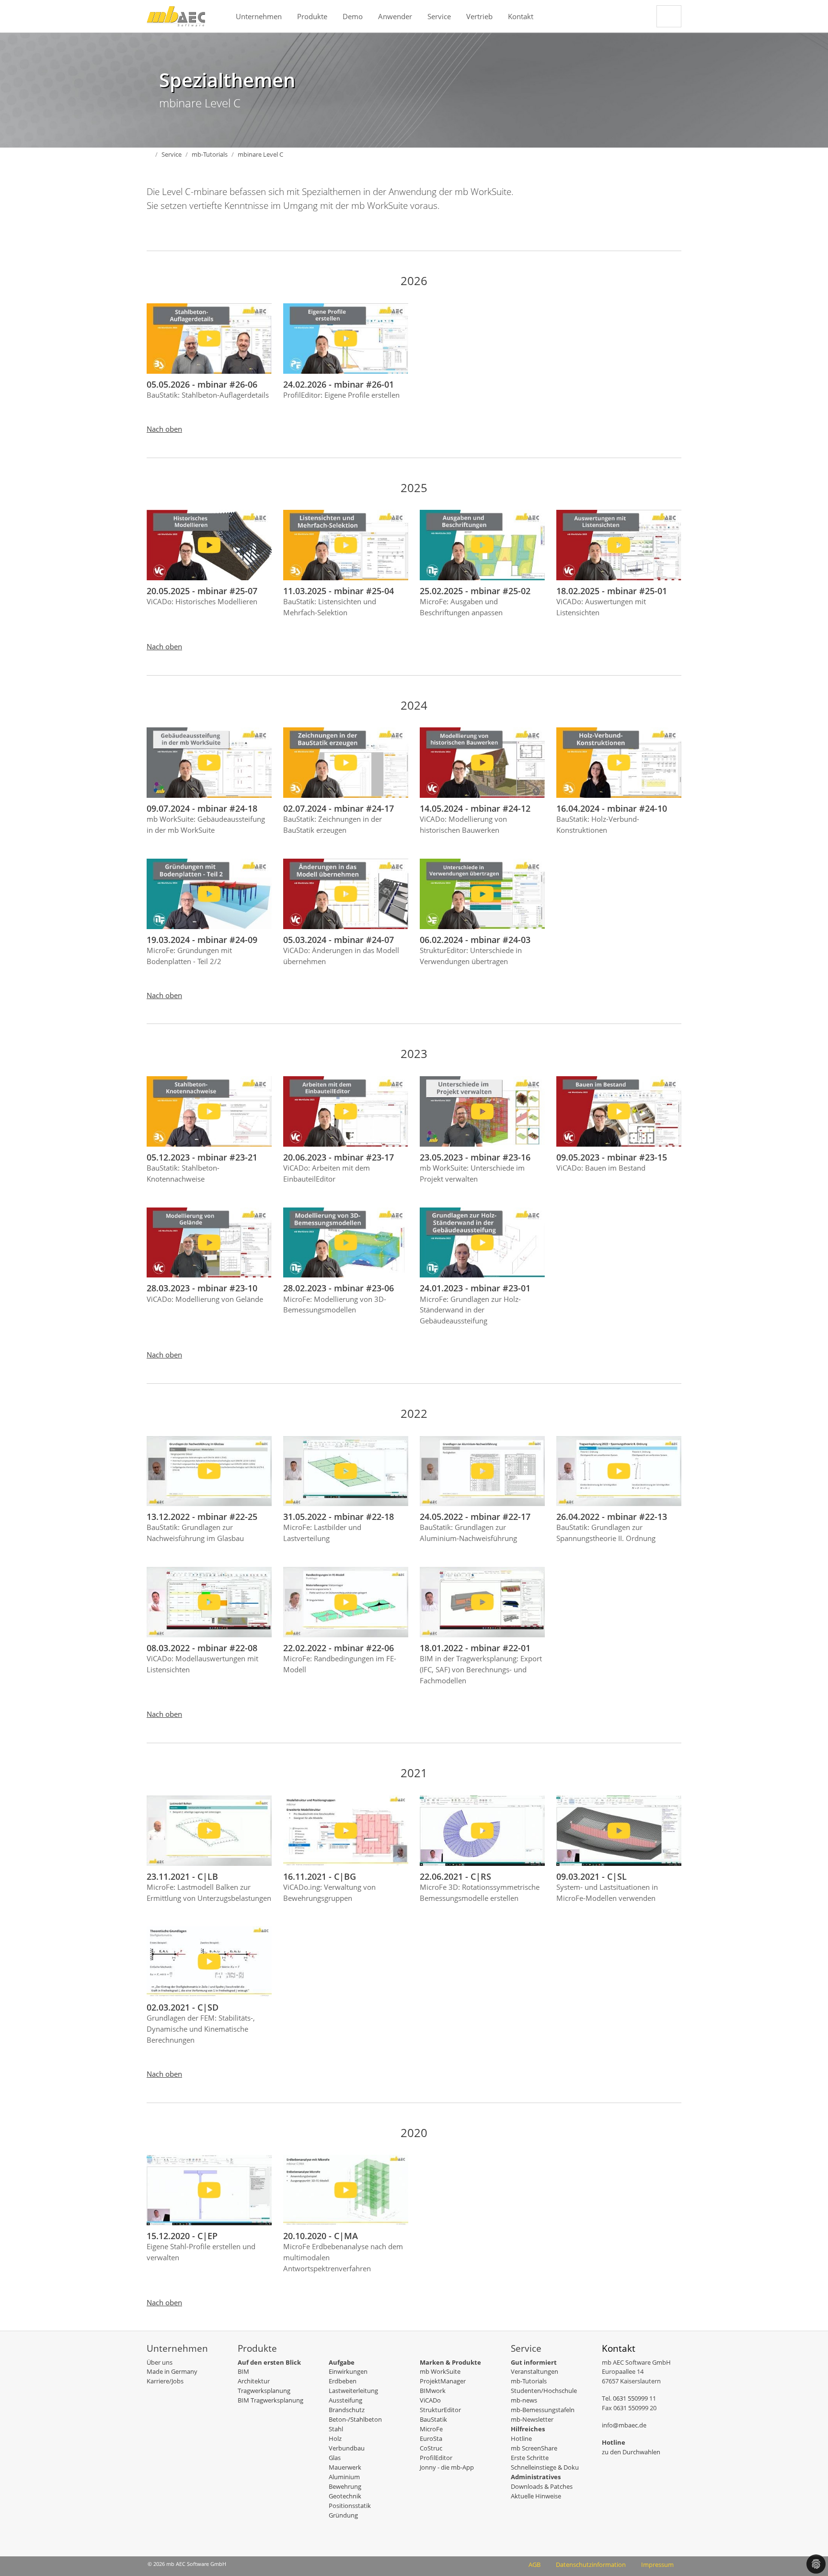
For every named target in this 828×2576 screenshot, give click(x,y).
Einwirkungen (348, 2371)
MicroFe (431, 2429)
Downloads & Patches (542, 2486)
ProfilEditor (436, 2458)
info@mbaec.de (624, 2425)
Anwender (395, 16)
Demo (353, 16)
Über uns (160, 2362)
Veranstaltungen (535, 2371)
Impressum (657, 2564)
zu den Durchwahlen (631, 2452)
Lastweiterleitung (353, 2391)
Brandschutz (347, 2410)
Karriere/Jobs (165, 2381)
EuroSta (431, 2438)
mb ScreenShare (534, 2448)
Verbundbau (347, 2448)
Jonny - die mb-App (447, 2467)
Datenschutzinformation (591, 2564)
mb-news (524, 2400)
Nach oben (164, 429)
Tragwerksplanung (264, 2391)
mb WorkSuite (440, 2371)
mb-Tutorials (529, 2381)
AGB (535, 2564)
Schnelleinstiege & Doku (545, 2467)
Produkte (312, 16)
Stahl (336, 2429)
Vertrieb (479, 16)
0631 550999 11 (634, 2398)
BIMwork (433, 2391)
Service (439, 16)
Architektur (254, 2381)
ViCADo (430, 2400)
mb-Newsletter (532, 2419)
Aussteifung (345, 2400)
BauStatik (433, 2419)
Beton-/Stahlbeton (355, 2419)
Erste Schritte (530, 2458)
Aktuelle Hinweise (536, 2496)
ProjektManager (443, 2381)
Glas (335, 2458)
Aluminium (344, 2477)
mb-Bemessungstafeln (543, 2410)
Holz (335, 2438)
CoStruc (431, 2448)
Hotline (521, 2438)
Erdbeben (343, 2381)
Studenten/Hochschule (544, 2391)
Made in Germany (172, 2371)
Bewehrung (345, 2486)
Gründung (343, 2515)
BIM (243, 2371)
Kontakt (521, 16)
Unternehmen (259, 16)
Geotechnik (345, 2496)
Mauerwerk (345, 2467)
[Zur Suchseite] (669, 16)
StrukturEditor (440, 2410)
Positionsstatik (350, 2506)
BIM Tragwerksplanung (270, 2400)
